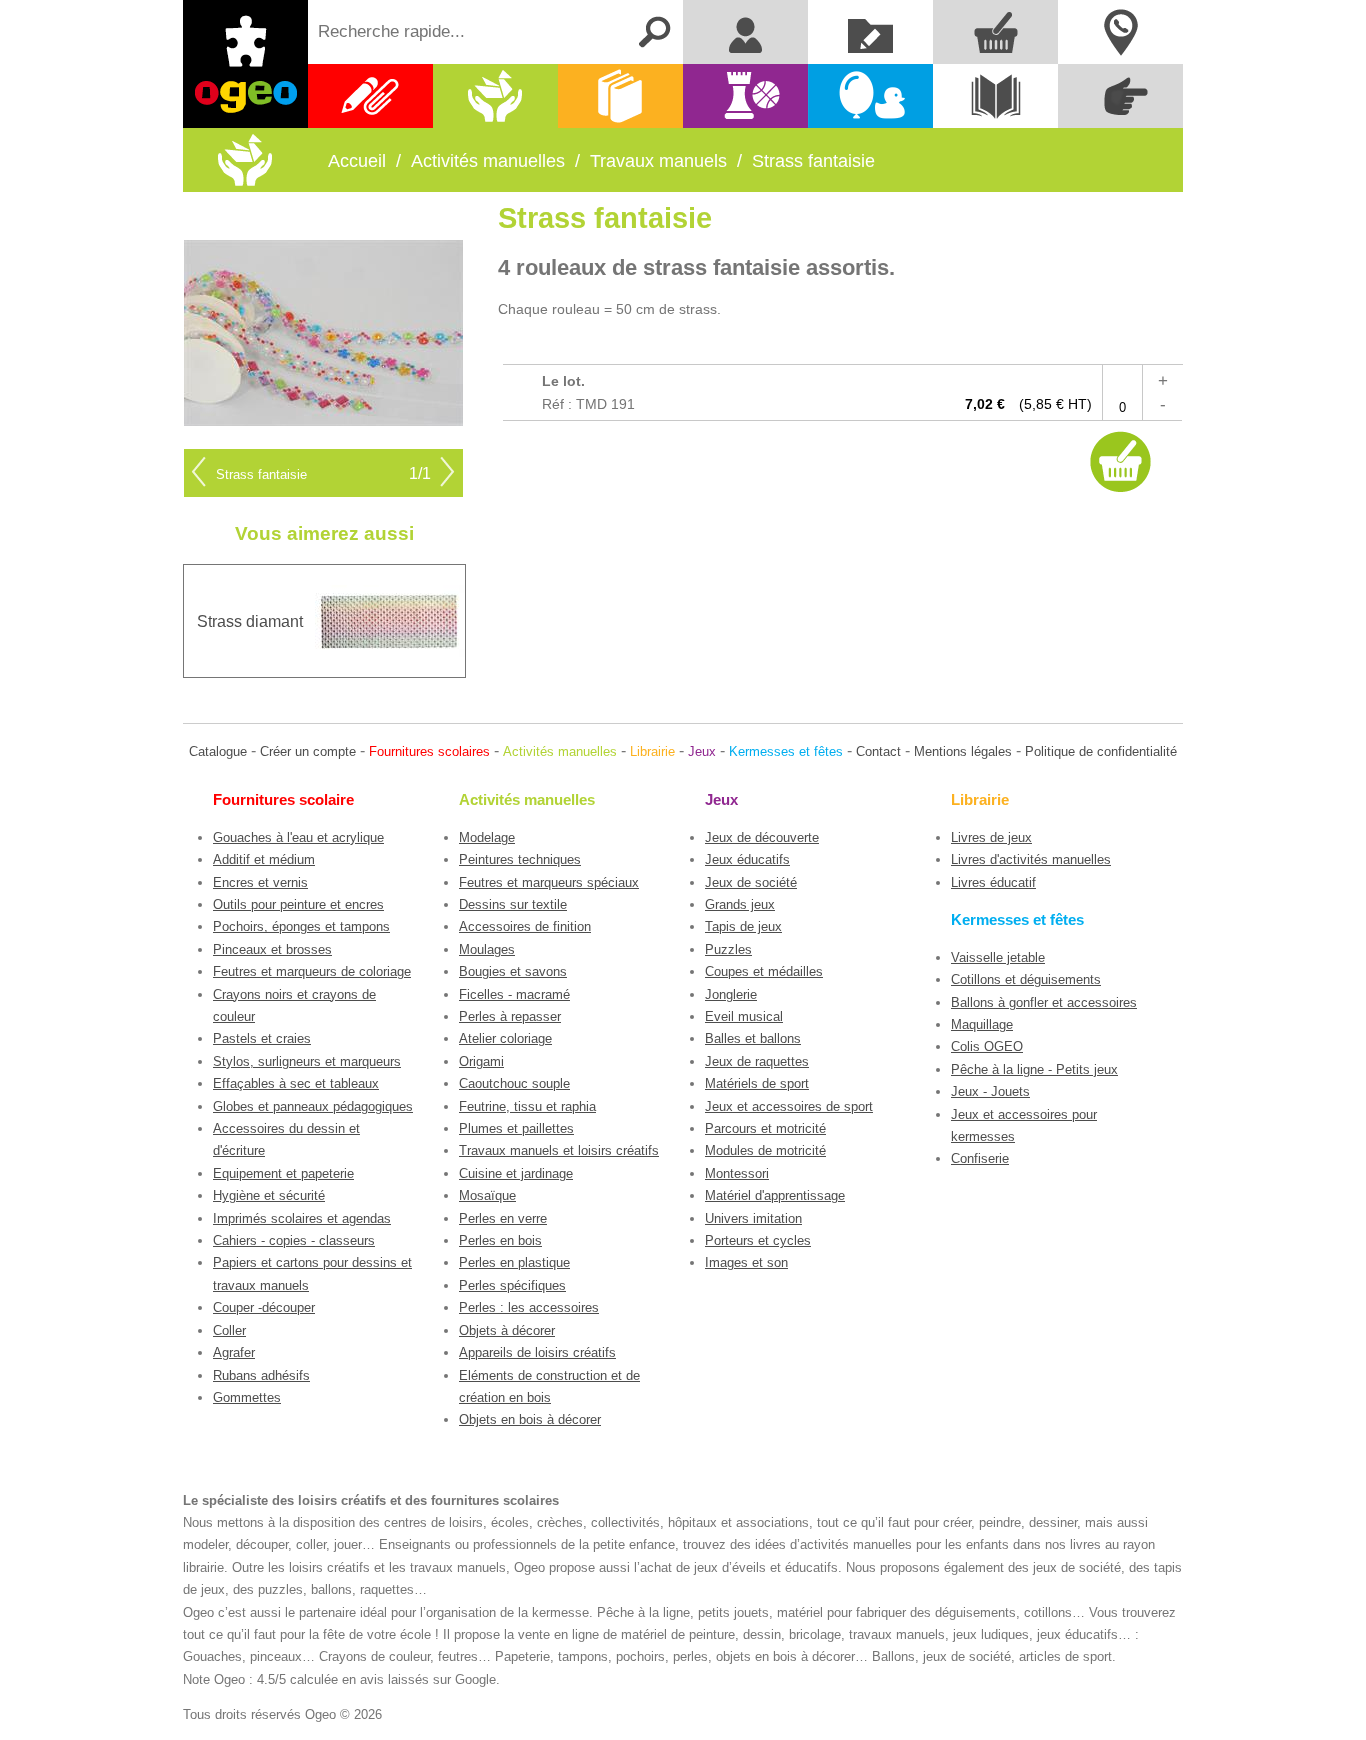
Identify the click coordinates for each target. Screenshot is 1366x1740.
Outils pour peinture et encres (298, 904)
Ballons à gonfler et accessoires (1044, 1002)
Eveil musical (744, 1016)
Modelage (487, 837)
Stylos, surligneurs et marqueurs (307, 1061)
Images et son (746, 1262)
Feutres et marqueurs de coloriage (312, 971)
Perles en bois (500, 1240)
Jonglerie (731, 994)
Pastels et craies (262, 1038)
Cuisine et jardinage (516, 1173)
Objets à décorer (507, 1330)
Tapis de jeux (743, 926)
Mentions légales (963, 751)
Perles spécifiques (512, 1285)
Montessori (737, 1173)
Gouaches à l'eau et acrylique (298, 837)
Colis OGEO (987, 1046)
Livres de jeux (991, 837)
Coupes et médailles (764, 971)
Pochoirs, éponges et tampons (301, 926)
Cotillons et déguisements (1026, 979)
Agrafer (234, 1352)
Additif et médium (264, 859)
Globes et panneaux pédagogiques (313, 1106)
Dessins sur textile (513, 904)
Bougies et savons (513, 971)
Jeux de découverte (762, 837)
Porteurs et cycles (758, 1240)
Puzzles (728, 949)
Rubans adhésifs (261, 1375)
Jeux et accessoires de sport (789, 1106)
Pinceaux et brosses (272, 949)
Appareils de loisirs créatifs (537, 1352)
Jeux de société (751, 882)
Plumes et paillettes (516, 1128)
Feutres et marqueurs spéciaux (549, 882)
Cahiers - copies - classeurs (294, 1240)
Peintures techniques (520, 859)
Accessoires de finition (525, 926)
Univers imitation (753, 1218)
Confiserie (980, 1158)
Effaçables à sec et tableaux (296, 1083)
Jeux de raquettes (757, 1061)
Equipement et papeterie (283, 1173)
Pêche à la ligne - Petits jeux (1034, 1069)
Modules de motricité (765, 1150)
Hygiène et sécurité (269, 1195)
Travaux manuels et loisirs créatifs (559, 1150)
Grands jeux (740, 904)
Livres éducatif (993, 882)
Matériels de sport (757, 1083)
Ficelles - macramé (514, 994)
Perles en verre (503, 1218)
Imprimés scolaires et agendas (302, 1218)
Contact (878, 751)
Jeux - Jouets (990, 1091)
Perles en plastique (514, 1262)
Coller (229, 1330)
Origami (481, 1061)
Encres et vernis (260, 882)
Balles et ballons (753, 1038)
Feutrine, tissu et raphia (527, 1106)
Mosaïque (487, 1195)
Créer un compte (308, 751)
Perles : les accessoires (529, 1307)
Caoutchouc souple (514, 1083)
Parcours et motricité (765, 1128)
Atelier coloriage (505, 1038)
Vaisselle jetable (998, 957)
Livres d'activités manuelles (1031, 859)
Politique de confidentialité (1101, 751)
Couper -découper (264, 1307)
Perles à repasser (510, 1016)
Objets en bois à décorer (530, 1419)
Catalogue (218, 751)
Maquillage (982, 1024)
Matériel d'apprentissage (775, 1195)
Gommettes (247, 1397)
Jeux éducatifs (747, 859)
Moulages (487, 949)
